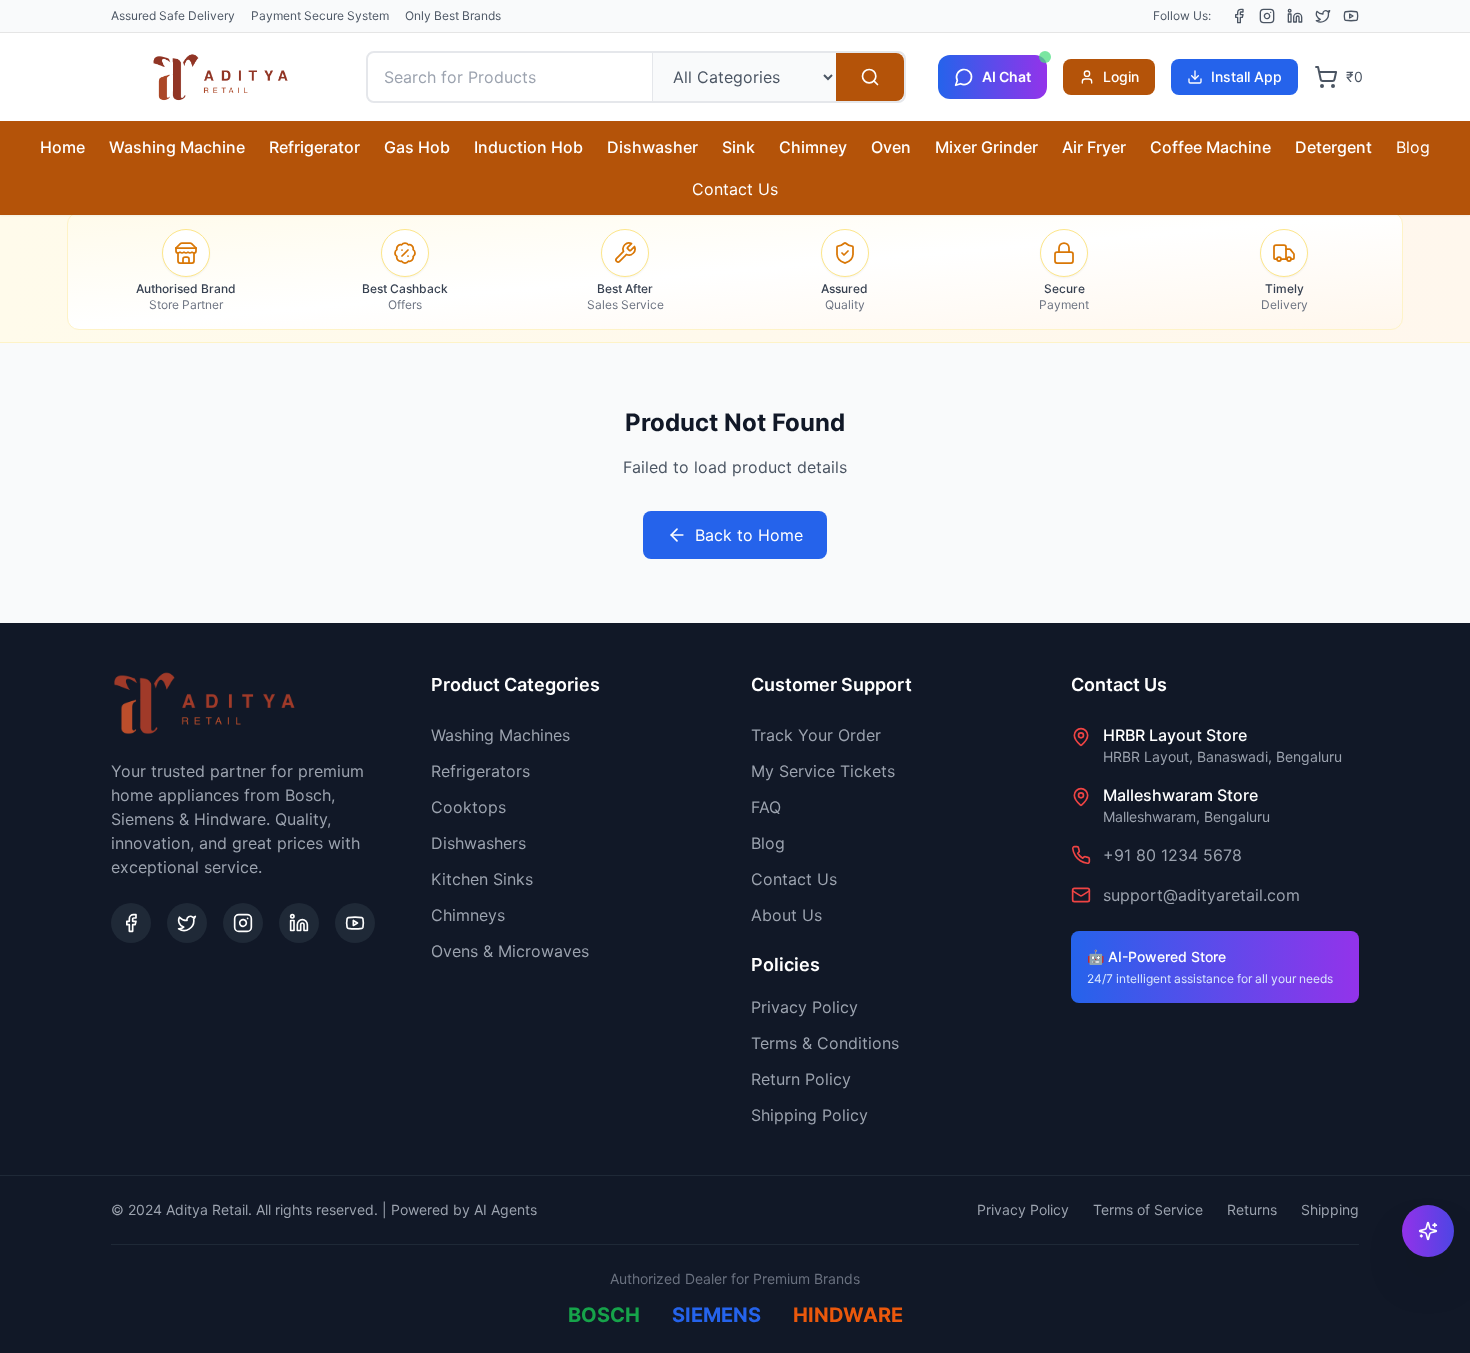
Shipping (1330, 1209)
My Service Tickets (823, 771)
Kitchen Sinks (482, 879)
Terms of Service (1148, 1209)
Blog (1413, 147)
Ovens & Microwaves (510, 951)
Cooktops (468, 807)
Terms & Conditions (825, 1043)
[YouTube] (1351, 16)
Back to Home (749, 535)
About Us (786, 915)
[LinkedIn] (1295, 16)
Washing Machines (500, 735)
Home (62, 147)
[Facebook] (1239, 16)
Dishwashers (478, 843)
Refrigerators (480, 771)
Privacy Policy (804, 1007)
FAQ (766, 807)
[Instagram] (1267, 16)
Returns (1252, 1209)
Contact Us (735, 189)
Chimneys (468, 915)
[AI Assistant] (1428, 1231)
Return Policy (801, 1079)
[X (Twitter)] (1323, 16)
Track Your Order (816, 735)
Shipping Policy (809, 1115)
